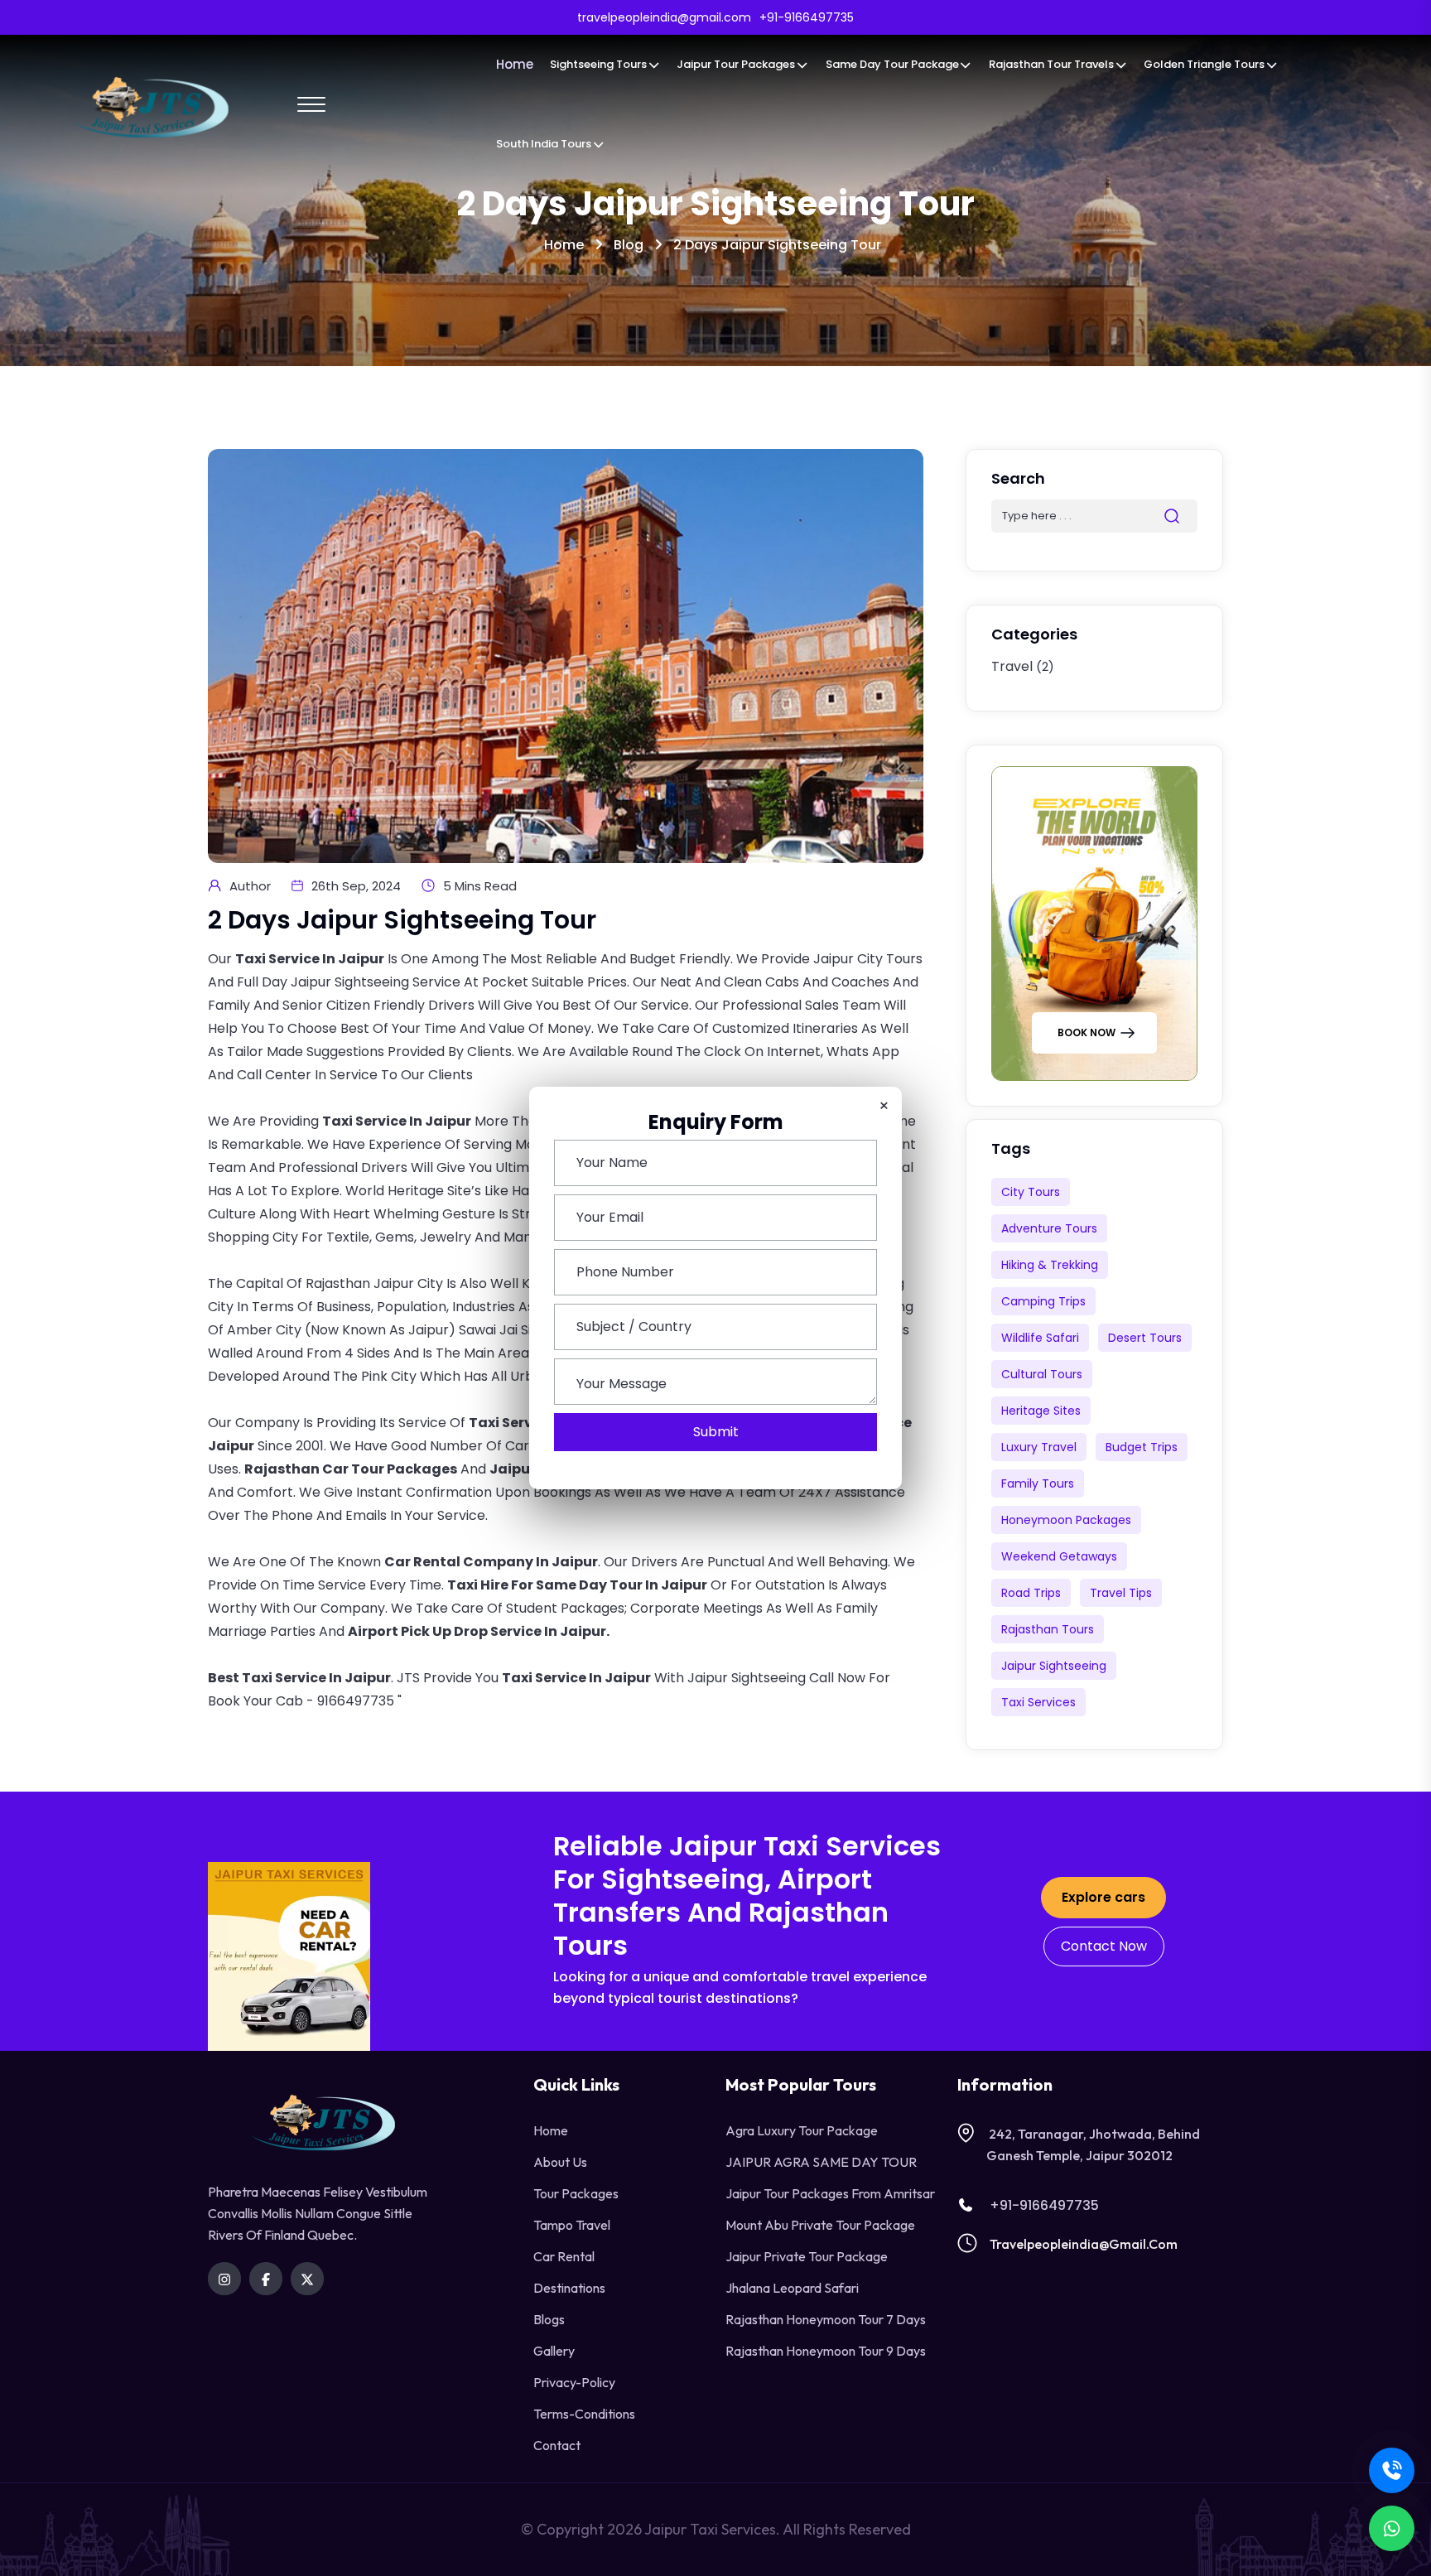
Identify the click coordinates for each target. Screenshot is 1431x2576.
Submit (716, 1432)
